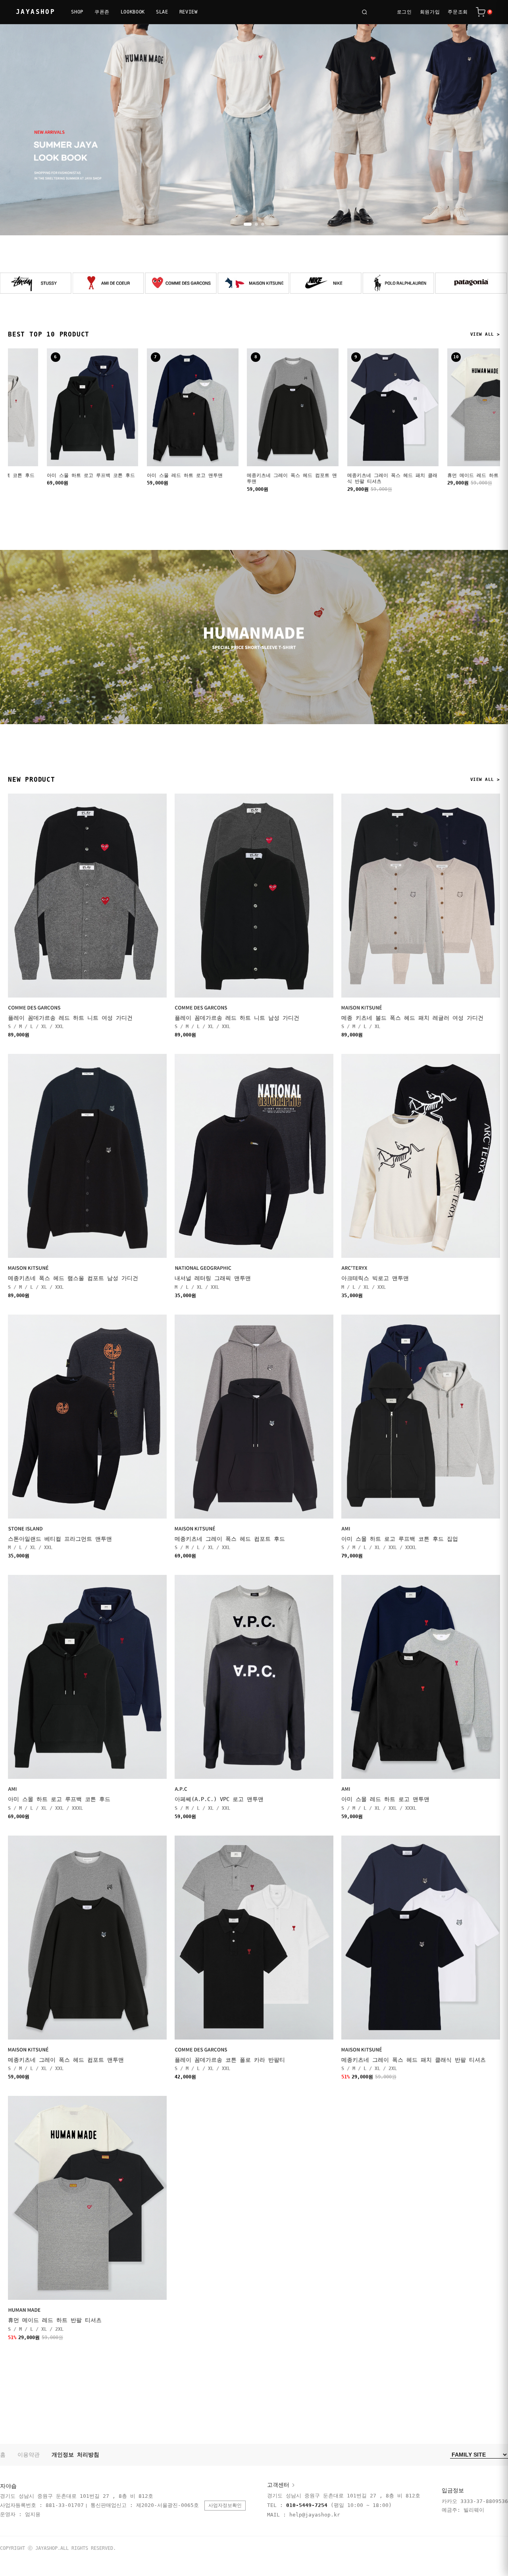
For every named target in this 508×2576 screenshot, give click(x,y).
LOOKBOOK (133, 12)
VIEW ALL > (485, 334)
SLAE (162, 12)
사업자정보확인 (225, 2505)
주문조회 (458, 12)
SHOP (77, 12)
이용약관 (29, 2455)
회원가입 (430, 12)
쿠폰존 (102, 12)
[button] (245, 224)
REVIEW (189, 12)
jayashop (36, 12)
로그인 (404, 12)
